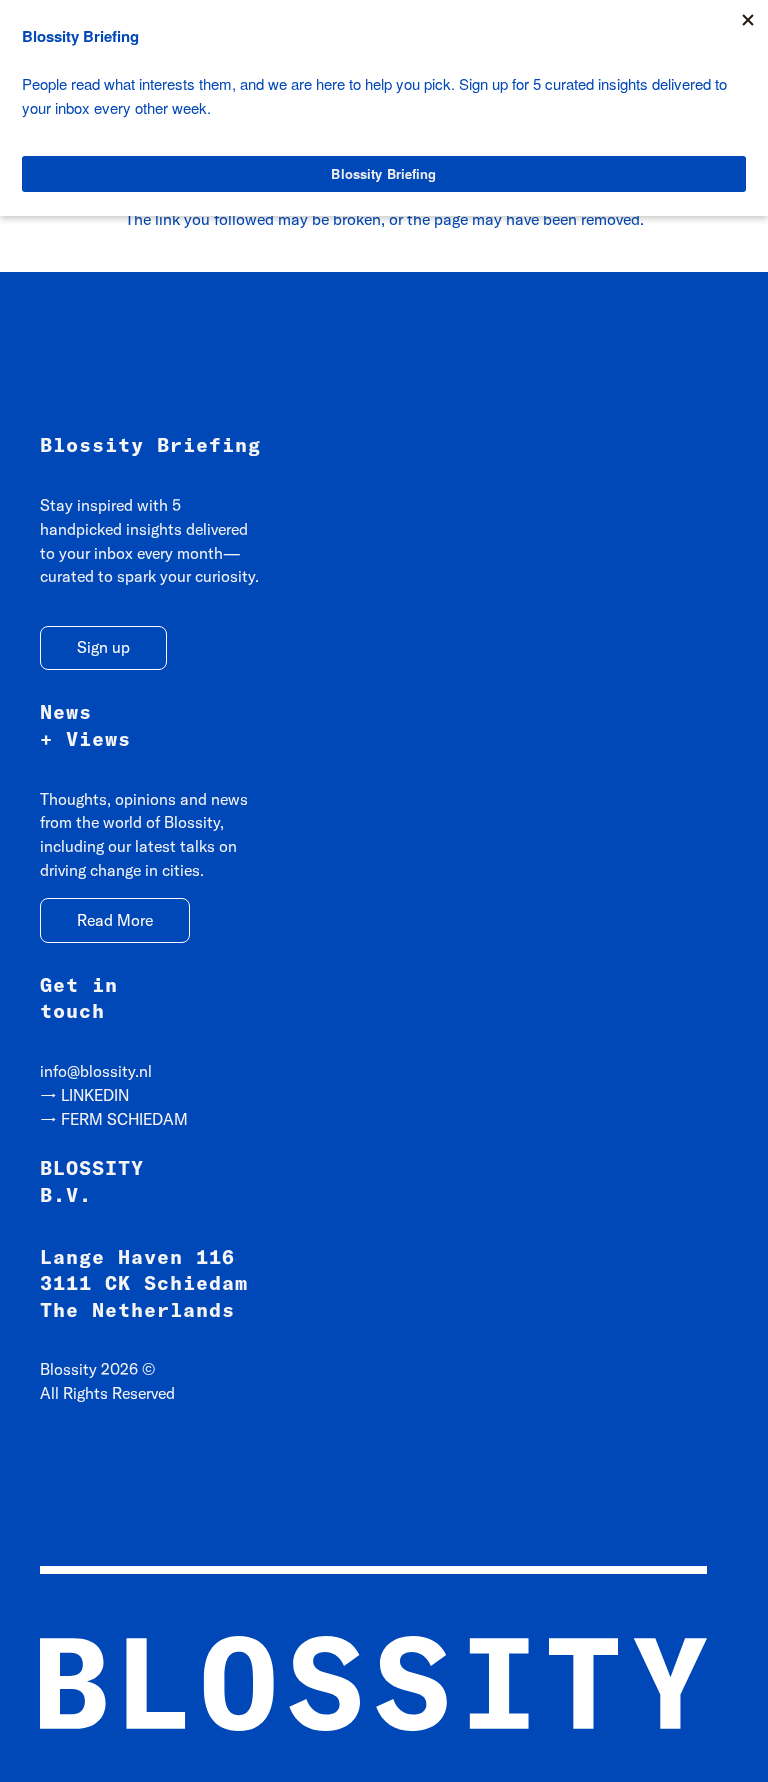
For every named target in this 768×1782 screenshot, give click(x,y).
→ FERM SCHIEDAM (114, 1119)
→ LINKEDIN (84, 1095)
